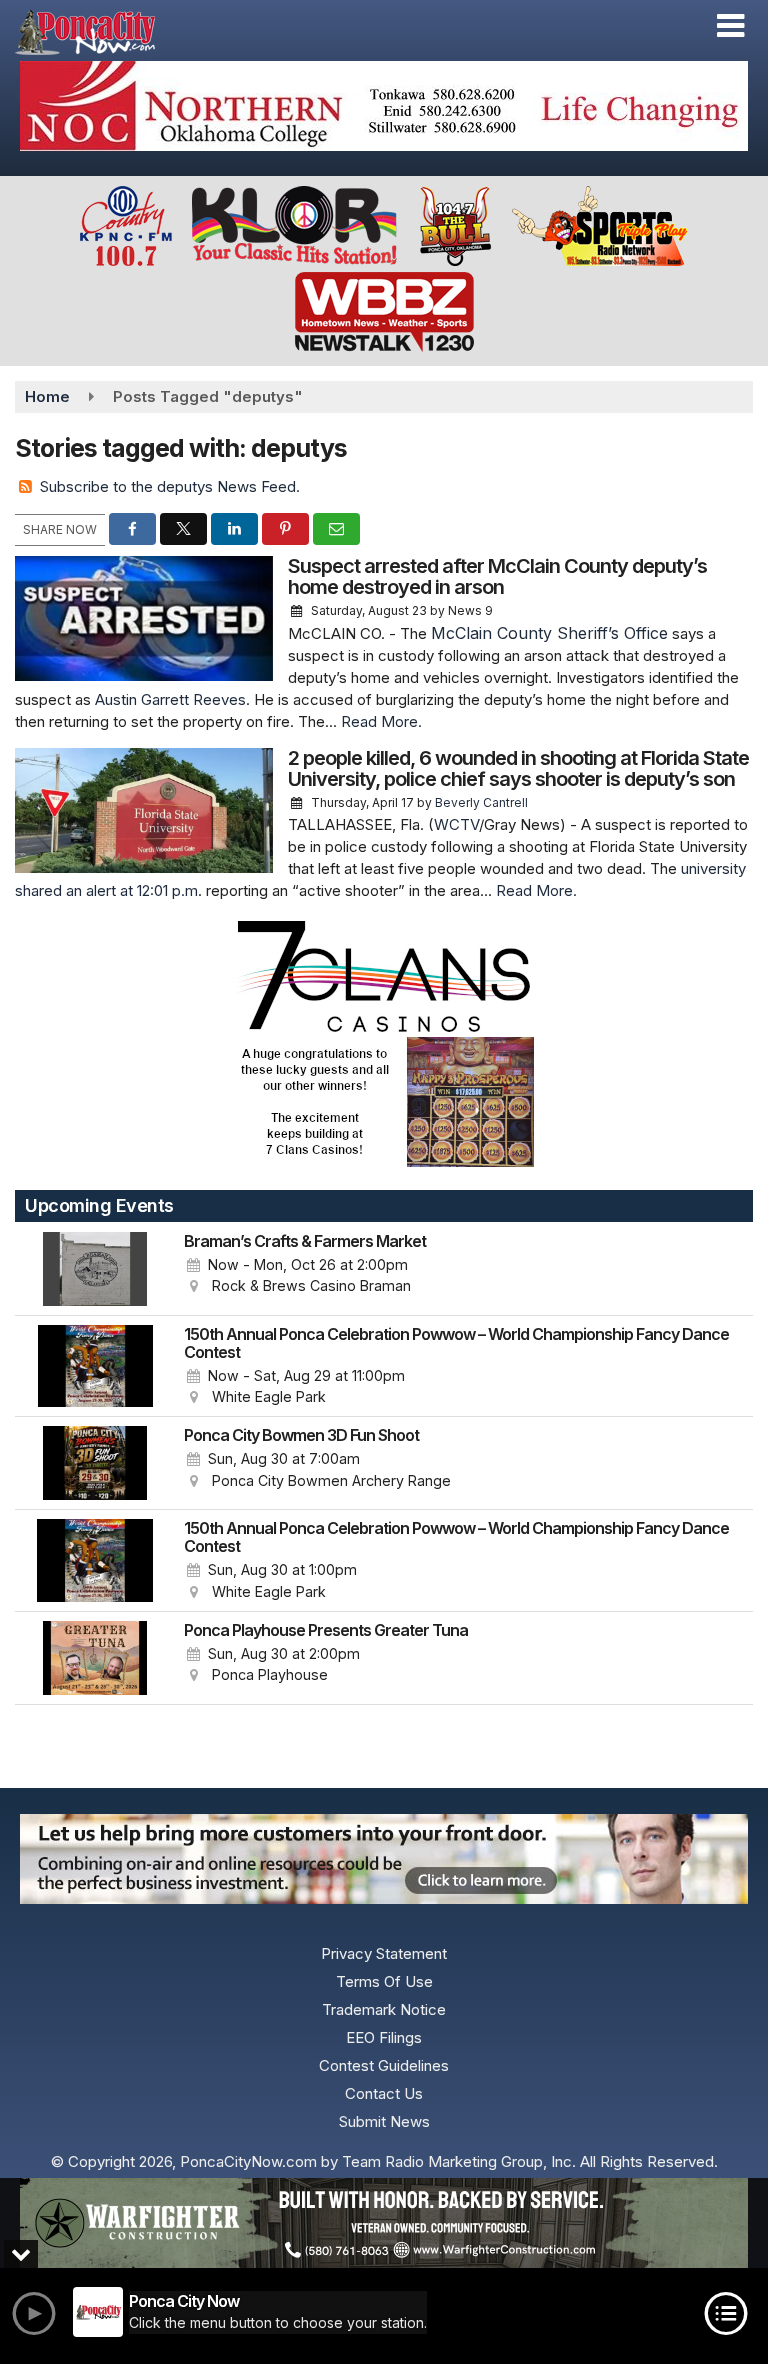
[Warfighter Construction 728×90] (384, 2223)
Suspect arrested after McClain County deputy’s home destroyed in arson (497, 576)
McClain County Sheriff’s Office (549, 633)
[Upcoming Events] (95, 1269)
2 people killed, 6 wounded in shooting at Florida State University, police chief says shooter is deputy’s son (518, 768)
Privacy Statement (384, 1953)
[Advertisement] (384, 106)
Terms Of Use (384, 1981)
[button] (730, 26)
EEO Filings (384, 2037)
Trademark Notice (384, 2009)
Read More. (381, 721)
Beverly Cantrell (481, 802)
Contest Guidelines (384, 2065)
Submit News (384, 2121)
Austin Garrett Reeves (170, 699)
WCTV (456, 824)
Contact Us (384, 2093)
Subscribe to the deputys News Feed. (170, 486)
